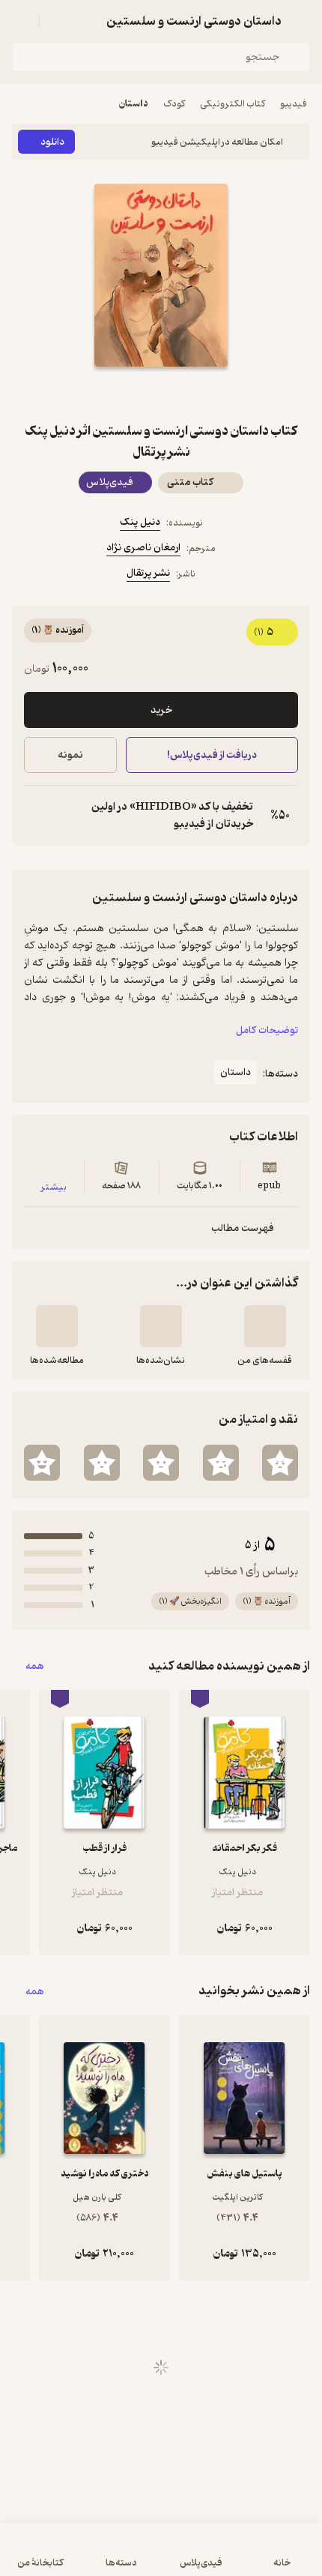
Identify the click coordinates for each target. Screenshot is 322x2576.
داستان (134, 104)
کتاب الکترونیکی (233, 104)
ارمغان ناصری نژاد (143, 548)
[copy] (36, 816)
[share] (125, 394)
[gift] (161, 394)
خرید (161, 710)
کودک (174, 104)
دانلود (52, 142)
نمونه (70, 755)
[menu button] (21, 21)
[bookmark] (197, 394)
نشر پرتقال (148, 573)
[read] (57, 1326)
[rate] (280, 1463)
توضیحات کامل (267, 1030)
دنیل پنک (140, 522)
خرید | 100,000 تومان (85, 2557)
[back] (301, 21)
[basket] (58, 21)
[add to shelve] (265, 1326)
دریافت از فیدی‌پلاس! (212, 755)
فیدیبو (294, 104)
